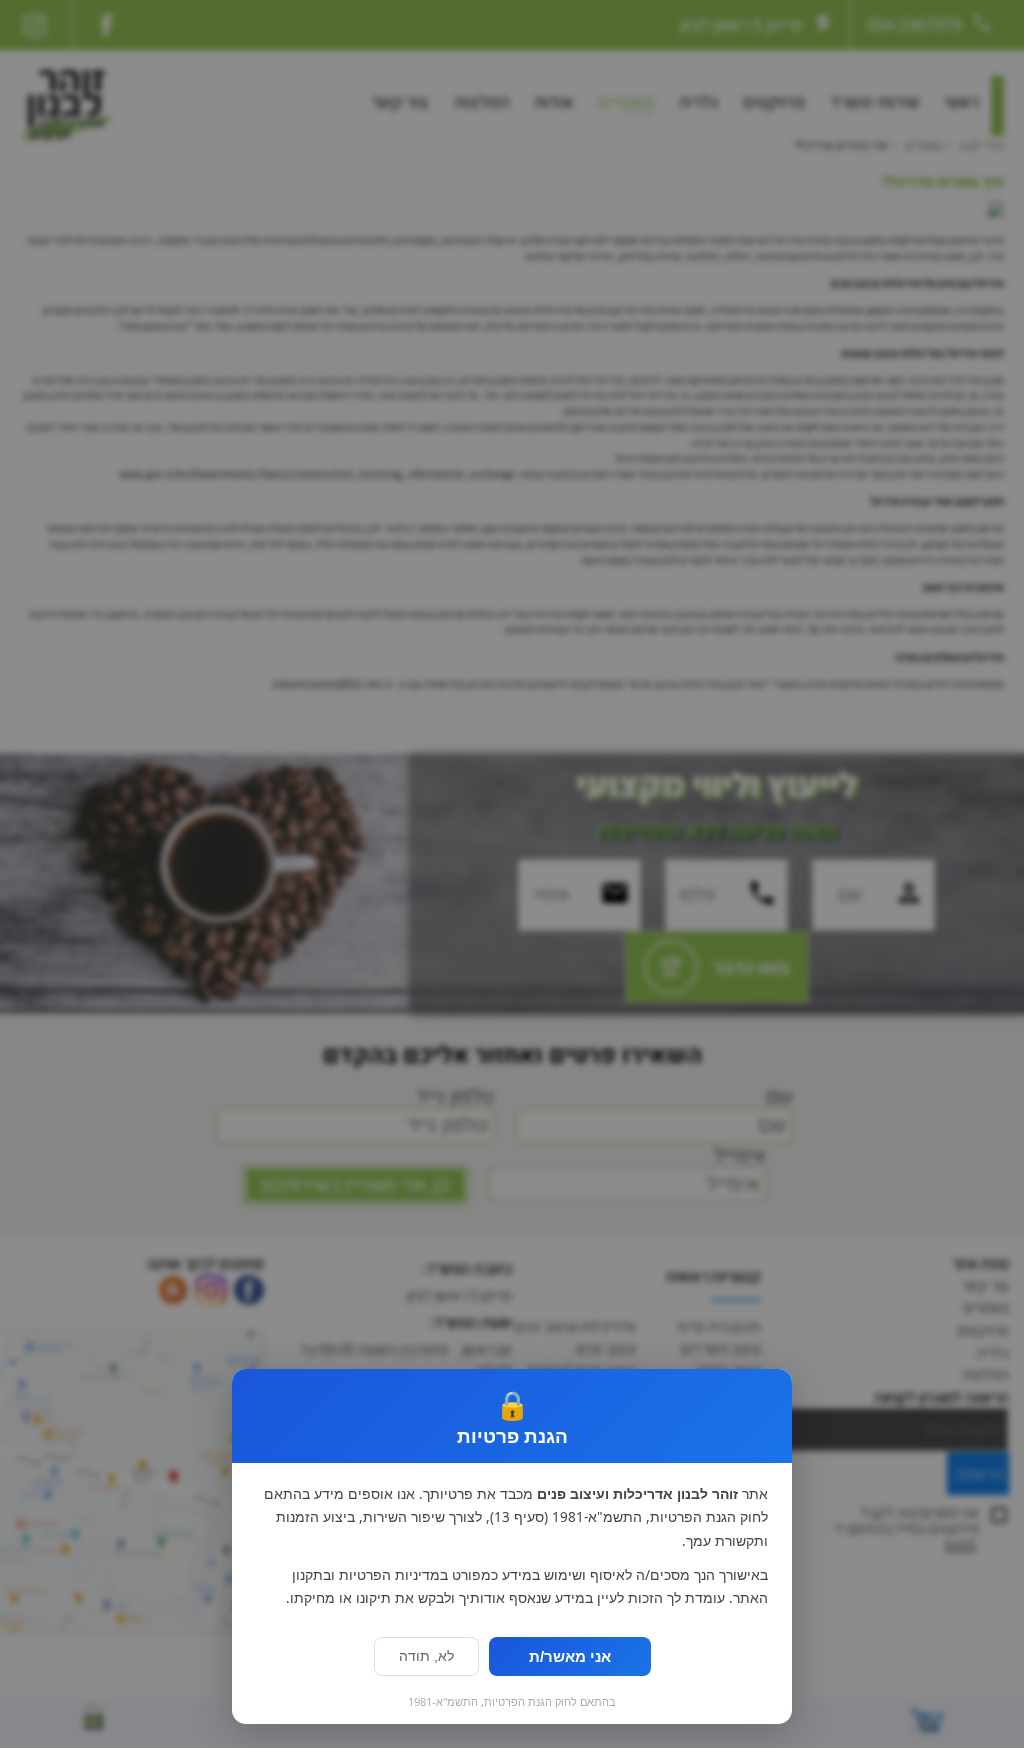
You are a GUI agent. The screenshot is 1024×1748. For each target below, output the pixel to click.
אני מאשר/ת (570, 1656)
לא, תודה (426, 1656)
